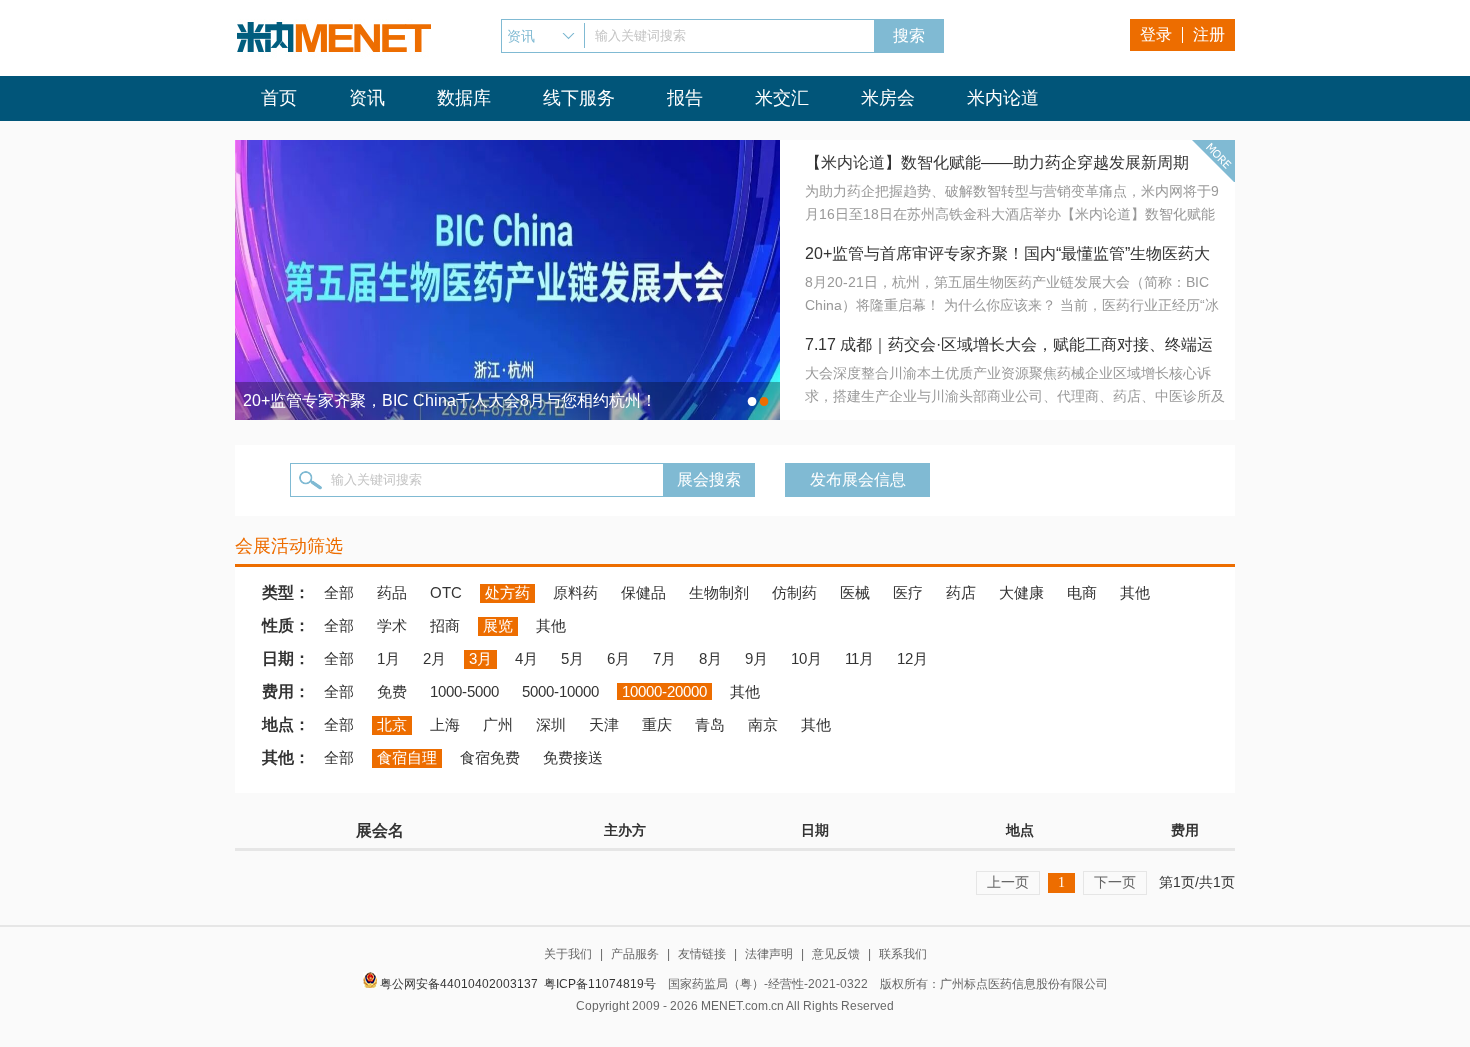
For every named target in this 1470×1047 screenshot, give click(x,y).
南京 (763, 724)
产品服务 (635, 954)
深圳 (551, 724)
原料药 (575, 592)
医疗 (908, 592)
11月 (859, 658)
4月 (526, 658)
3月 (480, 658)
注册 (1209, 34)
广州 (498, 724)
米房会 (888, 98)
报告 (685, 98)
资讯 (367, 98)
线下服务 (579, 98)
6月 (618, 658)
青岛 (710, 724)
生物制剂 (719, 592)
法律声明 (769, 954)
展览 (498, 625)
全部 (339, 592)
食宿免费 (490, 757)
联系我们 (903, 954)
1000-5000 (464, 691)
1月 (388, 658)
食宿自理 (407, 757)
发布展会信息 (858, 479)
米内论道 (1003, 98)
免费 (392, 691)
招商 (445, 625)
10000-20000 (664, 691)
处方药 (507, 592)
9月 (756, 658)
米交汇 (782, 98)
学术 (392, 625)
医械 (855, 592)
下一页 (1115, 882)
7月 (664, 658)
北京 (392, 724)
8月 (710, 658)
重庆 (657, 724)
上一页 (1008, 882)
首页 (279, 98)
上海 (445, 724)
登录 (1156, 34)
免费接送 (573, 757)
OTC (446, 592)
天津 (604, 724)
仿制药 (794, 592)
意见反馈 (836, 954)
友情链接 (702, 954)
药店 (961, 592)
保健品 (643, 592)
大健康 (1021, 592)
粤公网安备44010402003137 (459, 984)
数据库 (464, 98)
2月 (434, 658)
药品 (392, 592)
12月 (912, 658)
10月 (806, 658)
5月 (572, 658)
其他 (1135, 592)
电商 (1082, 592)
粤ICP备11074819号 (600, 984)
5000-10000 (560, 691)
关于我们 (568, 954)
